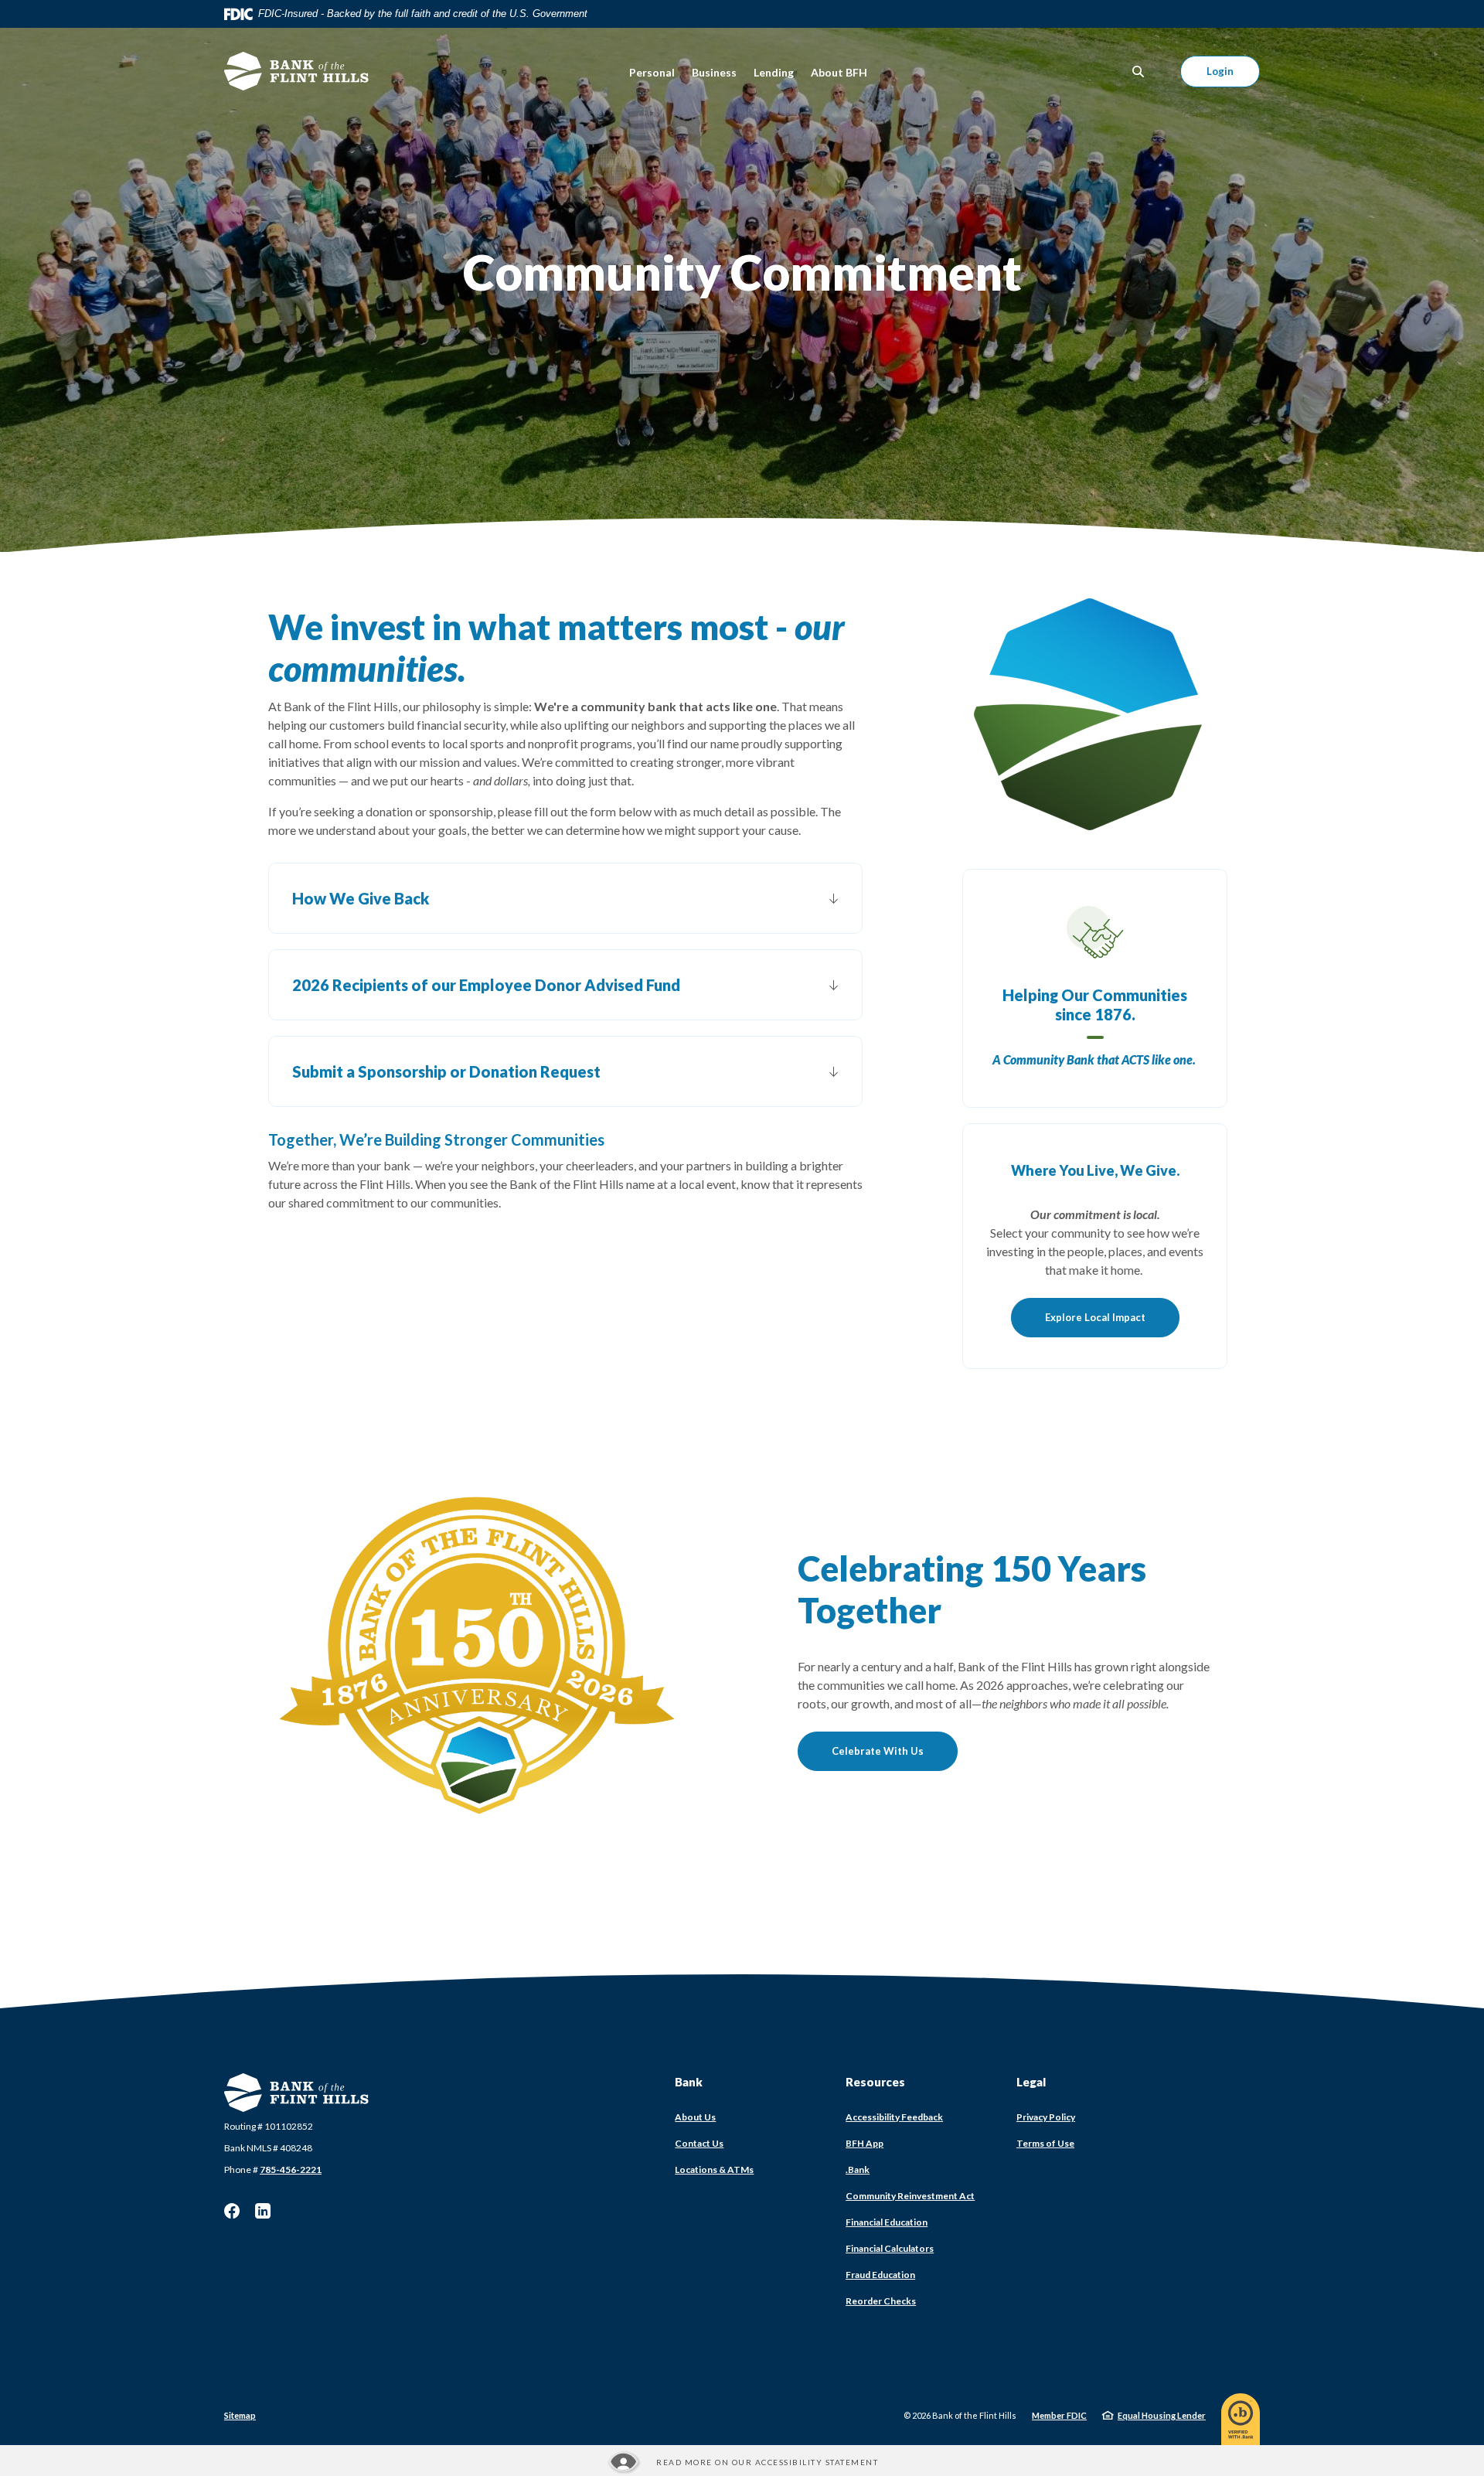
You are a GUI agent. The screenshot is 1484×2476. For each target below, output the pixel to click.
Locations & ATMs (714, 2169)
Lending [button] (774, 72)
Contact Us (699, 2143)
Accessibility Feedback (894, 2117)
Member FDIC (1059, 2415)
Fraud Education (880, 2275)
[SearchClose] (1139, 72)
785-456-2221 (291, 2169)
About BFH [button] (839, 72)
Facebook (232, 2211)
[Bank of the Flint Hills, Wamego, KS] (297, 71)
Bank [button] (689, 2082)
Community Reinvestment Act (910, 2196)
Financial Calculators (890, 2248)
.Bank (858, 2169)
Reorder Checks (881, 2301)
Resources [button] (875, 2082)
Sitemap (240, 2415)
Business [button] (714, 72)
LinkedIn (263, 2211)
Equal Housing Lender (1162, 2415)
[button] (565, 898)
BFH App (865, 2143)
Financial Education (887, 2222)
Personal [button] (652, 72)
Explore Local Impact (1095, 1317)
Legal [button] (1031, 2082)
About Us (695, 2117)
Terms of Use (1045, 2143)
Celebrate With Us (878, 1751)
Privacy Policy (1046, 2117)
